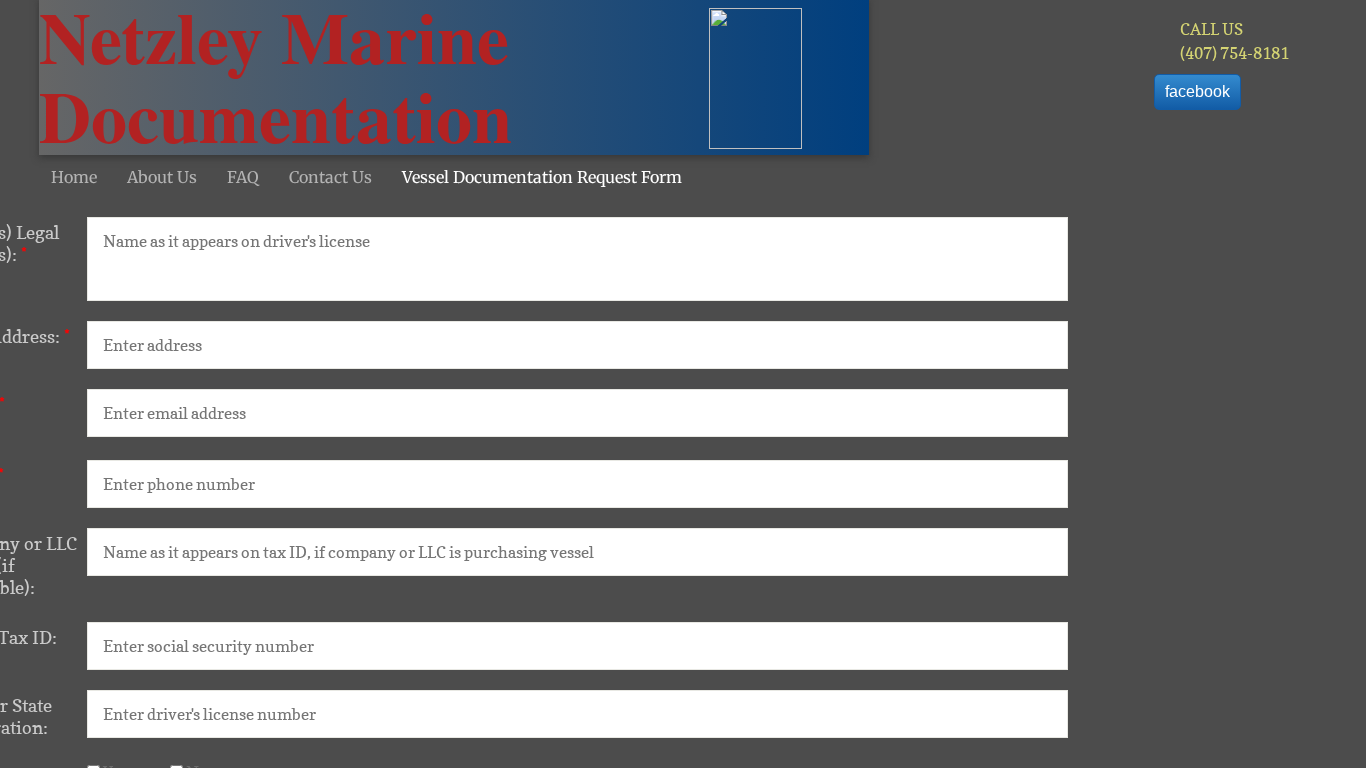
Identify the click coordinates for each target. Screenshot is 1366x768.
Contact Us (330, 177)
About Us (162, 177)
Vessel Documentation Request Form (542, 177)
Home (74, 177)
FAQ (243, 177)
